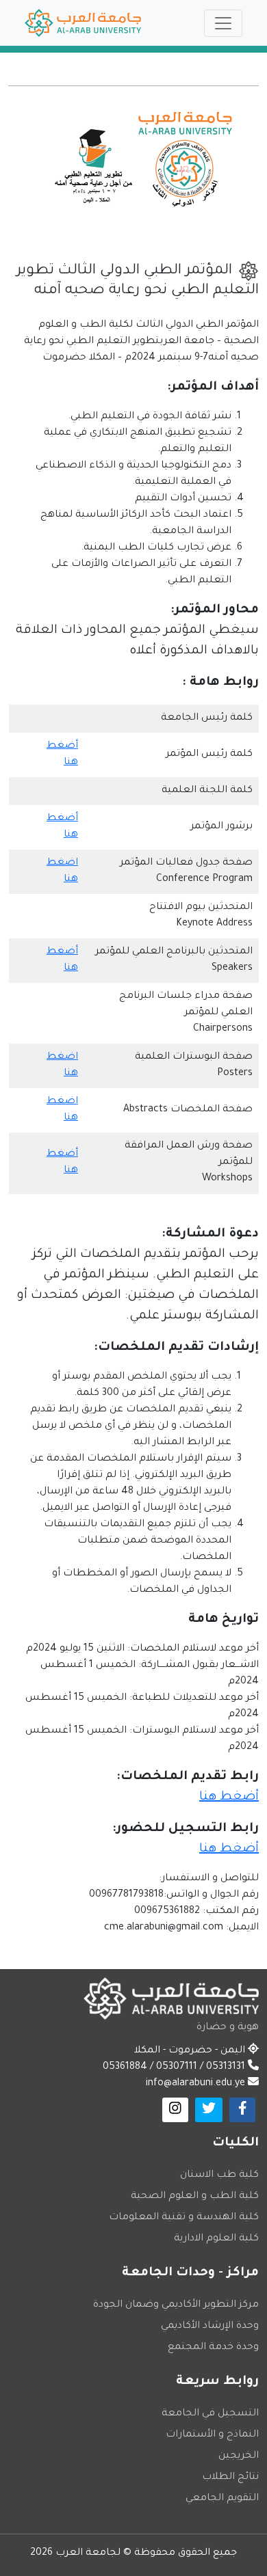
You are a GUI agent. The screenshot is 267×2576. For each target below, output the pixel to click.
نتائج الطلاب (230, 2478)
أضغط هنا (229, 1798)
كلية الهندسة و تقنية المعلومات (184, 2218)
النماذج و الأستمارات (212, 2435)
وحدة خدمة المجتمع (213, 2348)
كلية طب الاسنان (219, 2175)
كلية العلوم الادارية (216, 2239)
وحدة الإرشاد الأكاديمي (210, 2327)
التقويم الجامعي (222, 2499)
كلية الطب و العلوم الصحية (195, 2197)
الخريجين (239, 2456)
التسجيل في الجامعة (210, 2414)
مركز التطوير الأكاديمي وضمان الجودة (176, 2305)
